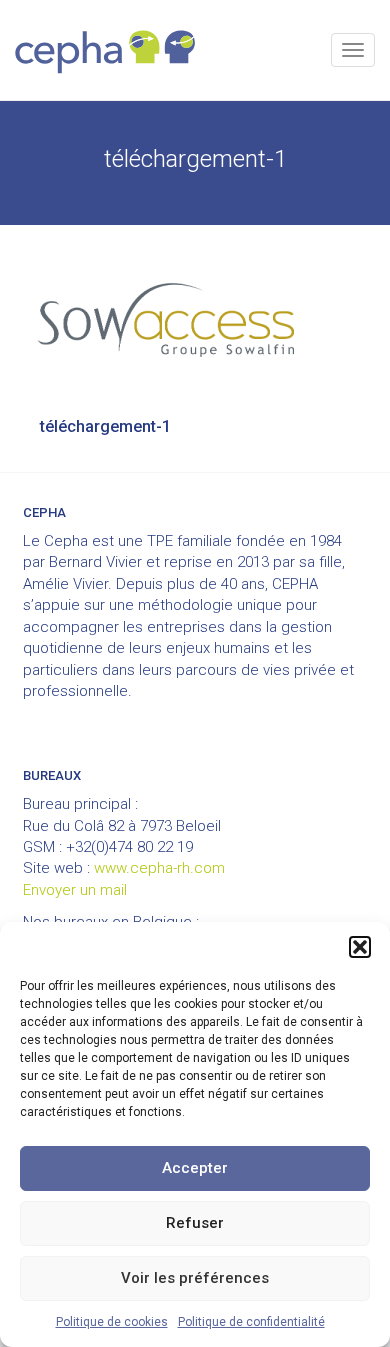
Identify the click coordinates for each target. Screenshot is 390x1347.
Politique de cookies (112, 1322)
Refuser (195, 1223)
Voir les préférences (195, 1278)
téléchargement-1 (105, 426)
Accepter (195, 1168)
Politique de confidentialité (251, 1322)
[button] (360, 947)
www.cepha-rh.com (159, 868)
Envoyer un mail (75, 890)
